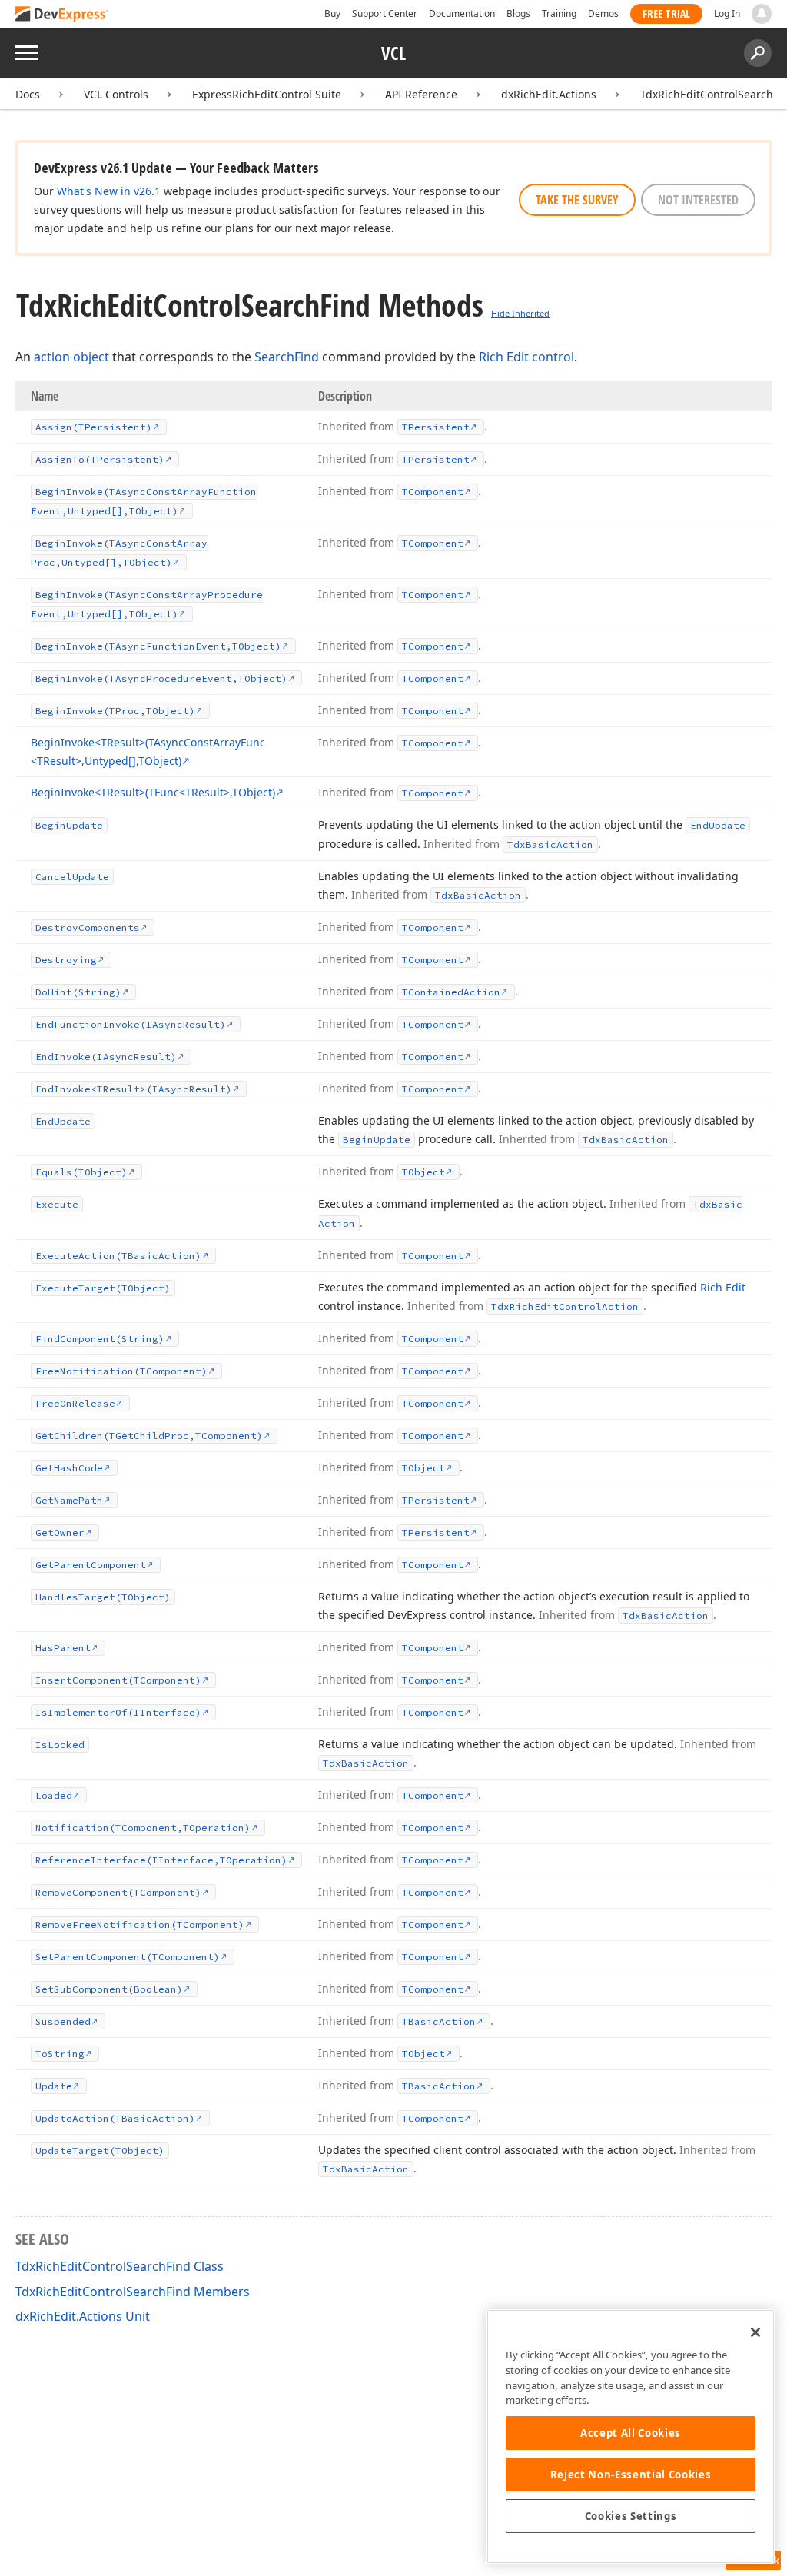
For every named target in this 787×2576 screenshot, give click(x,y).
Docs (28, 94)
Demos (603, 13)
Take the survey (577, 200)
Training (559, 13)
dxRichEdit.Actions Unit (83, 2316)
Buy (332, 13)
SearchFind (287, 357)
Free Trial (666, 13)
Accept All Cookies (631, 2433)
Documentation (462, 13)
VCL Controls (116, 94)
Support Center (385, 13)
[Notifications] (762, 14)
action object (71, 357)
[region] (631, 2436)
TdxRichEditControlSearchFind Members (133, 2292)
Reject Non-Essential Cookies (631, 2475)
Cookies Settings (631, 2516)
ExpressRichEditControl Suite (267, 94)
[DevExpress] (62, 15)
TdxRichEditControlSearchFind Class (120, 2266)
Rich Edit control (526, 357)
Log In (727, 13)
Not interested (698, 200)
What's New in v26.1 (109, 191)
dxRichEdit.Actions (549, 94)
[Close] (755, 2332)
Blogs (518, 13)
